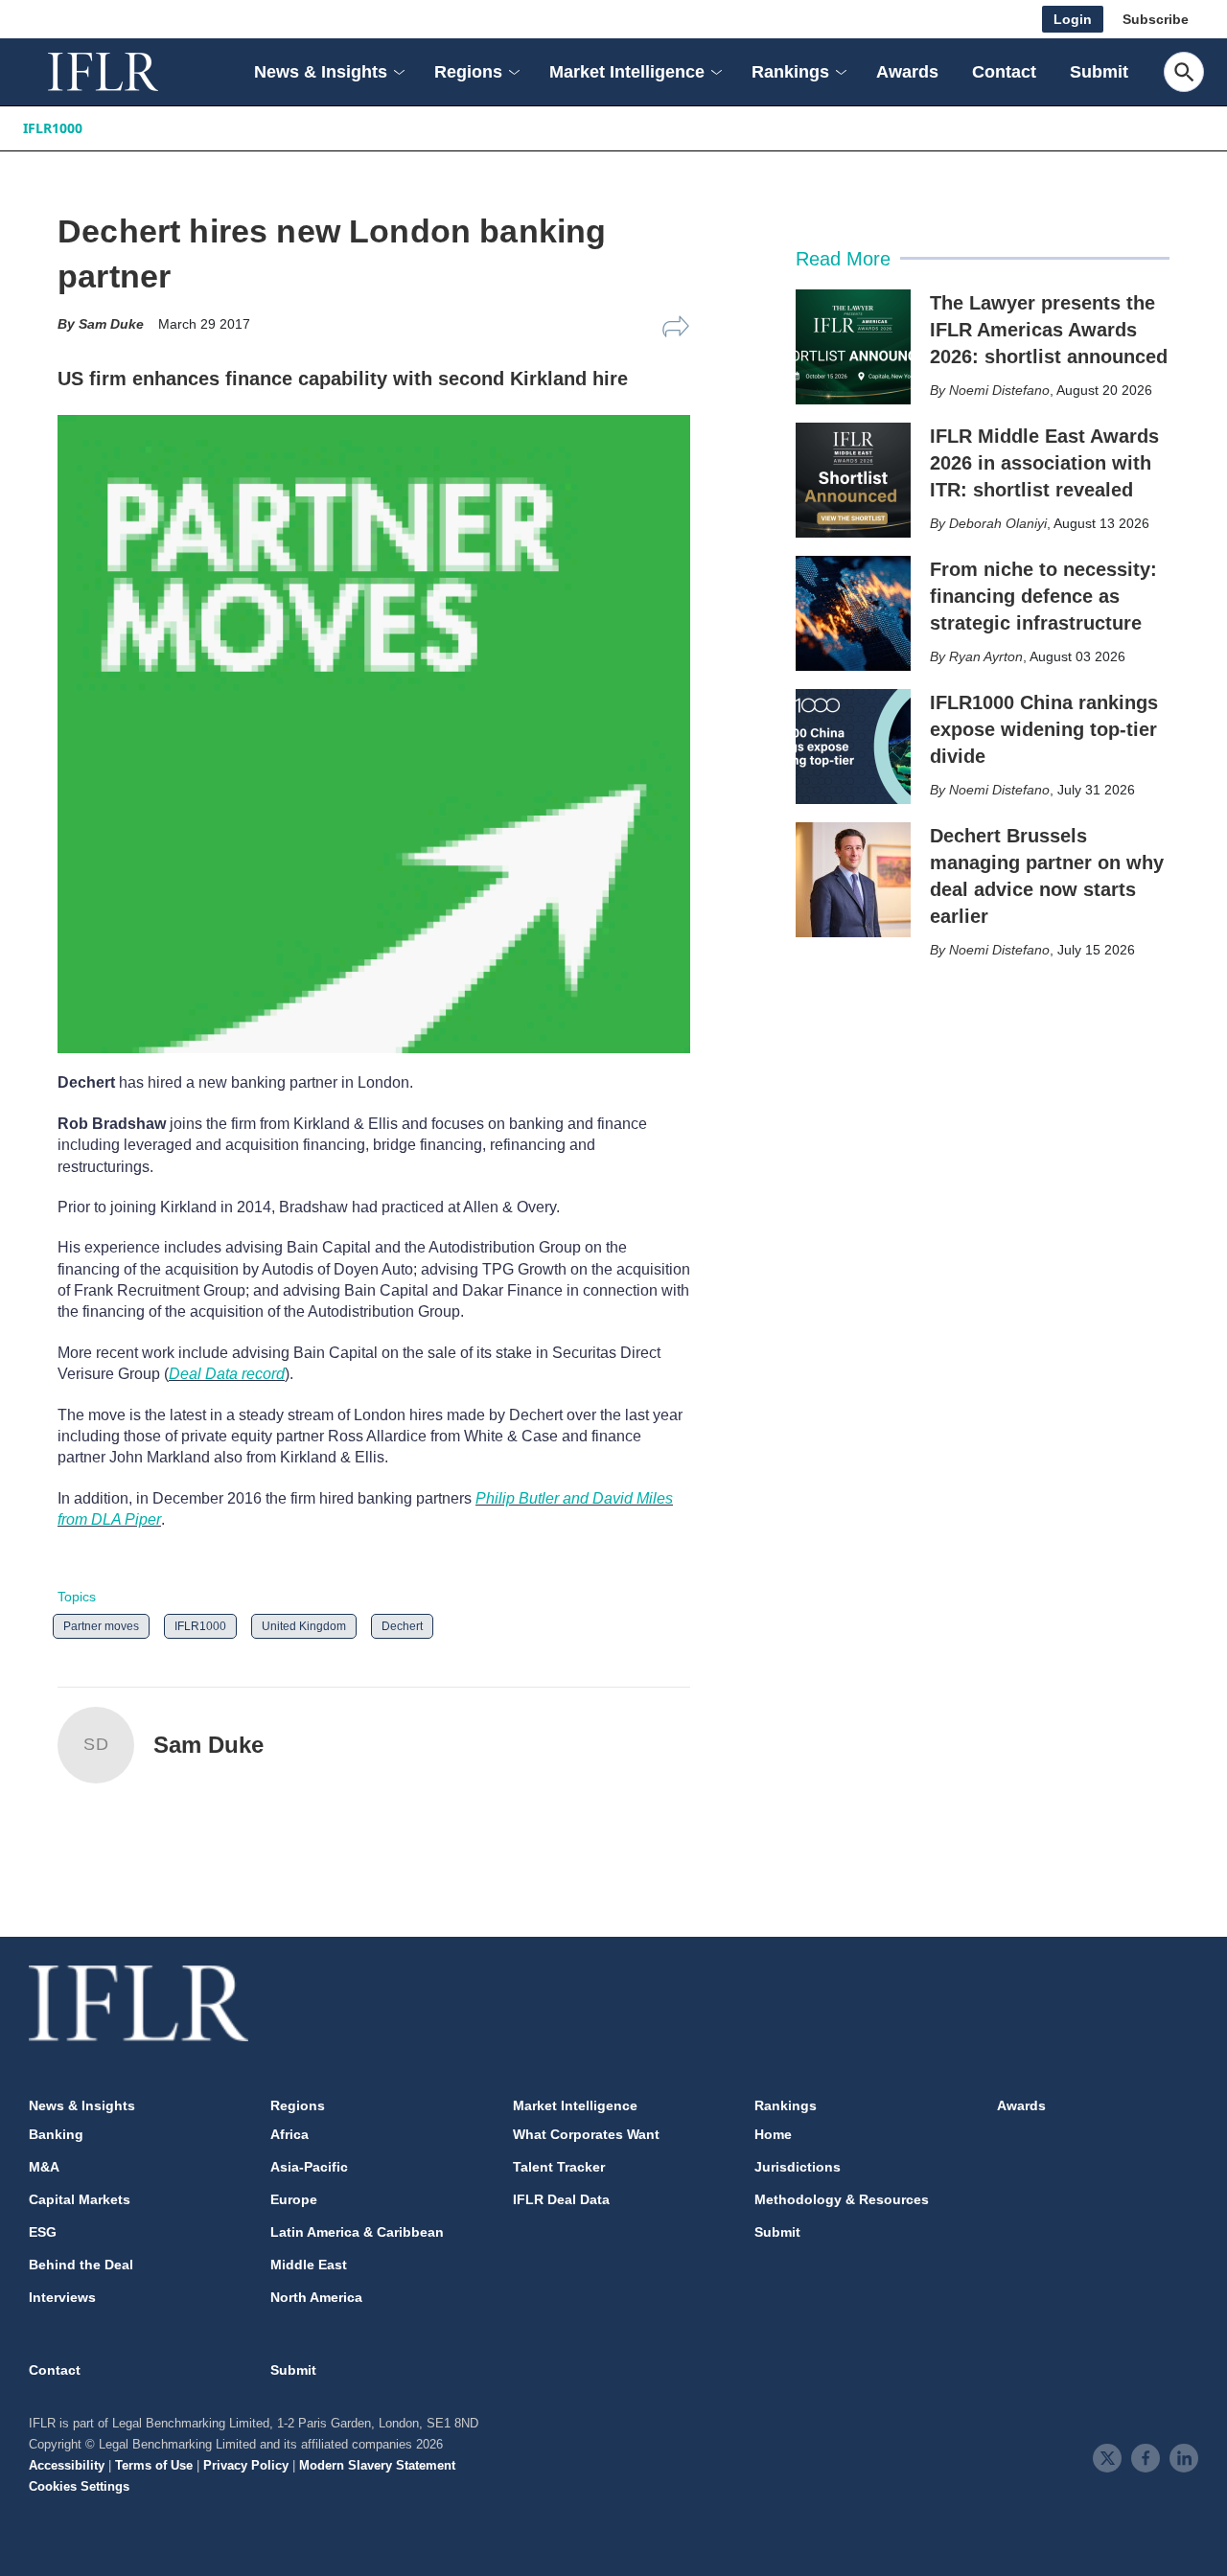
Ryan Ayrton (986, 656)
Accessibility (67, 2465)
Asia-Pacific (309, 2167)
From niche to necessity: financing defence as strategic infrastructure (1043, 596)
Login (1073, 19)
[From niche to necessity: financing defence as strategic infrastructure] (853, 613)
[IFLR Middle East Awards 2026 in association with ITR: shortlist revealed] (853, 480)
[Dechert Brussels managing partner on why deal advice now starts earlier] (853, 880)
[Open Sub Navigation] (398, 72)
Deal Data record (227, 1374)
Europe (294, 2199)
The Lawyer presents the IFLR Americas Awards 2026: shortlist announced (1049, 330)
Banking (56, 2134)
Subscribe (1156, 19)
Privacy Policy (246, 2465)
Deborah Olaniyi (998, 523)
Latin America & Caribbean (357, 2232)
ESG (43, 2232)
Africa (289, 2134)
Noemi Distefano (999, 390)
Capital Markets (80, 2199)
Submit (1099, 72)
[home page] (125, 72)
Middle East (309, 2265)
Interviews (62, 2297)
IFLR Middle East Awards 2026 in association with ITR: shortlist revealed (1044, 463)
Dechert (402, 1626)
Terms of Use (154, 2465)
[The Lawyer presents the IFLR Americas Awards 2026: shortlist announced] (853, 347)
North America (316, 2297)
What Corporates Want (586, 2134)
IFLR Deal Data (561, 2199)
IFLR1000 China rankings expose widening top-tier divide (1044, 729)
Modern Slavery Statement (377, 2465)
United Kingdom (304, 1626)
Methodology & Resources (842, 2199)
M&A (44, 2167)
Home (773, 2134)
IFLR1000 (53, 128)
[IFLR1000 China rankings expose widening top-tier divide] (853, 747)
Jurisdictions (798, 2167)
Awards (907, 72)
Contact (1004, 72)
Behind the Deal (81, 2265)
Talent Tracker (559, 2167)
